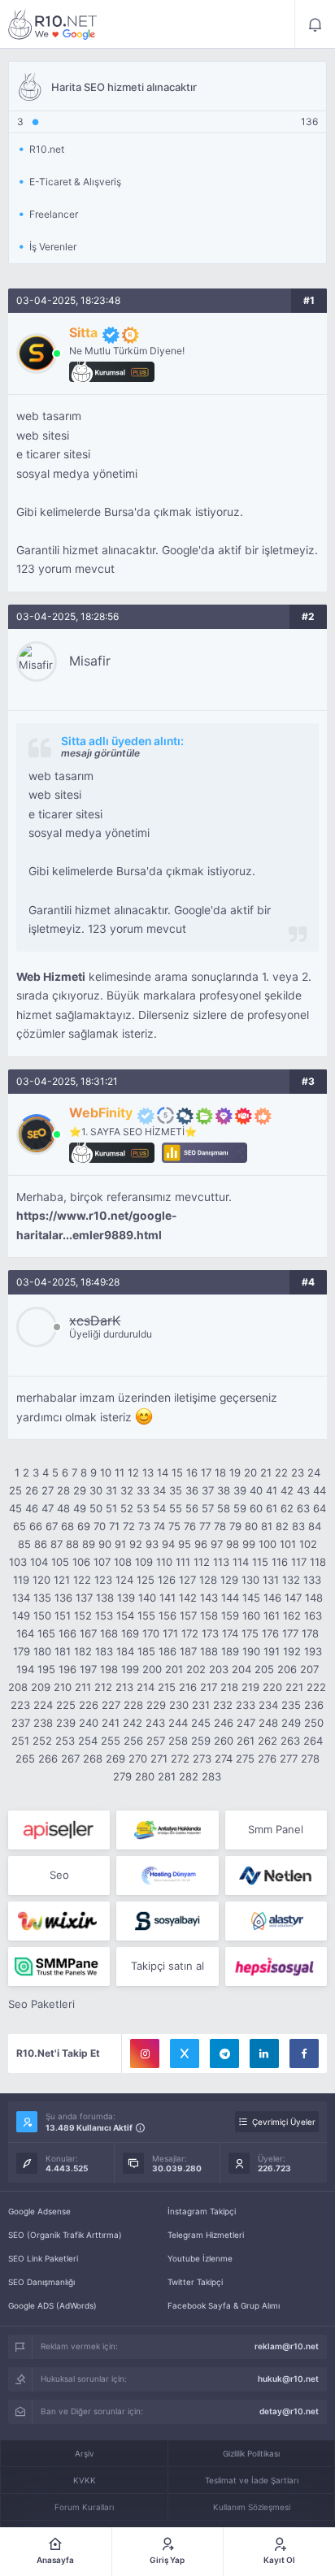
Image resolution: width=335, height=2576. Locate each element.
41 (272, 1490)
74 (159, 1526)
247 (246, 1723)
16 (192, 1472)
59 (240, 1508)
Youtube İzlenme (200, 2258)
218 (229, 1687)
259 (201, 1741)
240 (89, 1723)
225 (66, 1705)
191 (272, 1651)
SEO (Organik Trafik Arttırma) (65, 2235)
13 (148, 1472)
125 (146, 1580)
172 (190, 1633)
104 (39, 1562)
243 (155, 1723)
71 (114, 1526)
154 (125, 1615)
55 (176, 1508)
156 (167, 1615)
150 (42, 1615)
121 (62, 1580)
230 (179, 1705)
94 (168, 1544)
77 (205, 1526)
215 (167, 1687)
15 (177, 1472)
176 (270, 1633)
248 (268, 1723)
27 (48, 1490)
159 (230, 1615)
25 (15, 1490)
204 (241, 1669)
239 (66, 1723)
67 (52, 1526)
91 (120, 1544)
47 (48, 1508)
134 (21, 1598)
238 (43, 1723)
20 (250, 1472)
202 (196, 1669)
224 (43, 1705)
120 (41, 1580)
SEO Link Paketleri (43, 2258)
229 (156, 1705)
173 (210, 1633)
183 (104, 1651)
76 (190, 1526)
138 (105, 1598)
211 (83, 1687)
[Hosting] (167, 1876)
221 (294, 1687)
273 (202, 1759)
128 (208, 1580)
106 (81, 1562)
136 (63, 1598)
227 (111, 1705)
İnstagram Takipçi (202, 2211)
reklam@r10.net (287, 2346)
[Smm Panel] (59, 1830)
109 (144, 1562)
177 (290, 1633)
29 (80, 1490)
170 (151, 1633)
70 (100, 1526)
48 (63, 1508)
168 (109, 1633)
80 (251, 1526)
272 (180, 1759)
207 (309, 1669)
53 (143, 1508)
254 (88, 1741)
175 (250, 1633)
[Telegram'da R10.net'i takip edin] (224, 2053)
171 (170, 1633)
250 (314, 1723)
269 (115, 1759)
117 (299, 1562)
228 (133, 1705)
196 (67, 1669)
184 (125, 1651)
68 (67, 1526)
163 (313, 1615)
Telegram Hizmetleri (206, 2235)
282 (189, 1776)
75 (174, 1526)
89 (89, 1544)
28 (63, 1490)
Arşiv (85, 2453)
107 (102, 1562)
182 (83, 1651)
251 (20, 1741)
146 (272, 1598)
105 (60, 1562)
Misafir (90, 661)
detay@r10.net (289, 2411)
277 (289, 1759)
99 (249, 1544)
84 (315, 1526)
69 (84, 1526)
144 (230, 1598)
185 (146, 1651)
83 (298, 1526)
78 (220, 1526)
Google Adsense (39, 2211)
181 (63, 1651)
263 (290, 1741)
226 (89, 1705)
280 (145, 1776)
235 (291, 1705)
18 (220, 1472)
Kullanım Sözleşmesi (252, 2507)
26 (32, 1490)
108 (123, 1562)
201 (174, 1669)
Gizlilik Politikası (251, 2453)
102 (308, 1544)
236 (314, 1705)
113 (221, 1562)
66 (36, 1526)
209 (41, 1687)
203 (219, 1669)
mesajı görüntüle (100, 753)
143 (209, 1598)
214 (146, 1687)
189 (230, 1651)
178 (310, 1633)
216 (188, 1687)
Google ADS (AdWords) (52, 2305)
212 (103, 1687)
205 (264, 1669)
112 (202, 1562)
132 (291, 1580)
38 (224, 1490)
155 (146, 1615)
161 (272, 1615)
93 (152, 1544)
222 (316, 1687)
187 (188, 1651)
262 (268, 1741)
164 (25, 1633)
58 (224, 1508)
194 (25, 1669)
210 (63, 1687)
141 (167, 1598)
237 (21, 1723)
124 (124, 1580)
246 (224, 1723)
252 (42, 1741)
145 (251, 1598)
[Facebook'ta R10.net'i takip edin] (304, 2053)
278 (310, 1759)
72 (129, 1526)
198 (109, 1669)
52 (127, 1508)
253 (65, 1741)
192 (292, 1651)
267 (70, 1759)
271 (159, 1759)
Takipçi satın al (167, 1966)
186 (167, 1651)
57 (208, 1508)
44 (320, 1490)
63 (303, 1508)
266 (48, 1759)
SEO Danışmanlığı (41, 2282)
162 (292, 1615)
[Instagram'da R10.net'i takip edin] (145, 2053)
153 (104, 1615)
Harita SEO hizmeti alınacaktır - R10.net (53, 24)
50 (96, 1508)
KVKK (85, 2480)
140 (147, 1598)
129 (229, 1580)
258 (178, 1741)
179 (22, 1651)
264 (313, 1741)
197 (88, 1669)
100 (268, 1544)
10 (106, 1472)
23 (298, 1472)
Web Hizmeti (51, 977)
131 (271, 1580)
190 (251, 1651)
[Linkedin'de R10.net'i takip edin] (264, 2053)
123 (103, 1580)
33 (143, 1490)
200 (152, 1669)
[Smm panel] (59, 1967)
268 (93, 1759)
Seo (59, 1875)
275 (245, 1759)
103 (18, 1562)
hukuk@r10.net (288, 2379)
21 (266, 1472)
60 (256, 1508)
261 (246, 1741)
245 (201, 1723)
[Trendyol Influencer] (59, 1921)
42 (287, 1490)
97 (217, 1544)
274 (224, 1759)
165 (46, 1633)
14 (163, 1472)
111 (183, 1562)
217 (209, 1687)
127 (187, 1580)
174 (230, 1633)
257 (156, 1741)
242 (133, 1723)
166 (67, 1633)
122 (82, 1580)
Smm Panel (276, 1829)
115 (260, 1562)
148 (314, 1598)
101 (288, 1544)
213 (124, 1687)
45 (15, 1508)
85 (24, 1544)
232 (223, 1705)
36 (192, 1490)
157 (188, 1615)
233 (246, 1705)
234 (268, 1705)
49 (80, 1508)
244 (178, 1723)
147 (293, 1598)
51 (111, 1508)
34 (159, 1490)
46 (32, 1508)
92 (136, 1544)
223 (20, 1705)
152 (83, 1615)
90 (105, 1544)
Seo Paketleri (41, 2004)
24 (314, 1472)
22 (281, 1472)
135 (42, 1598)
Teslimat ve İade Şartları (252, 2480)
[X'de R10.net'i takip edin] (185, 2053)
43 (303, 1490)
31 (111, 1490)
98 (233, 1544)
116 (280, 1562)
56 (192, 1508)
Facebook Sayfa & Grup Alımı (224, 2305)
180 (42, 1651)
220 (272, 1687)
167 (88, 1633)
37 (208, 1490)
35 (176, 1490)
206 (287, 1669)
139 (126, 1598)
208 (18, 1687)
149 (21, 1615)
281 (167, 1776)
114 (241, 1562)
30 (96, 1490)
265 (25, 1759)
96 (201, 1544)
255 (111, 1741)
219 (250, 1687)
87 (57, 1544)
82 (282, 1526)
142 (188, 1598)
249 (291, 1723)
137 (84, 1598)
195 (46, 1669)
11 (120, 1472)
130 (250, 1580)
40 (256, 1490)
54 (159, 1508)
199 (130, 1669)
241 (111, 1723)
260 (224, 1741)
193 (313, 1651)
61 (272, 1508)
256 (133, 1741)
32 (127, 1490)
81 (267, 1526)
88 (72, 1544)
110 (164, 1562)
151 (63, 1615)
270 (138, 1759)
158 (209, 1615)
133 (312, 1580)
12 (133, 1472)
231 (201, 1705)
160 (251, 1615)
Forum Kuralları (84, 2507)
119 (21, 1580)
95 (185, 1544)
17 (206, 1472)
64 (320, 1508)
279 (122, 1776)
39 (240, 1490)
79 (235, 1526)
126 (167, 1580)
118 (318, 1562)
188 (209, 1651)
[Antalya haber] (167, 1830)
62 (287, 1508)
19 (235, 1472)
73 (144, 1526)
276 (267, 1759)
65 (20, 1526)
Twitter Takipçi (195, 2282)
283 (211, 1776)
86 (41, 1544)
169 (130, 1633)
